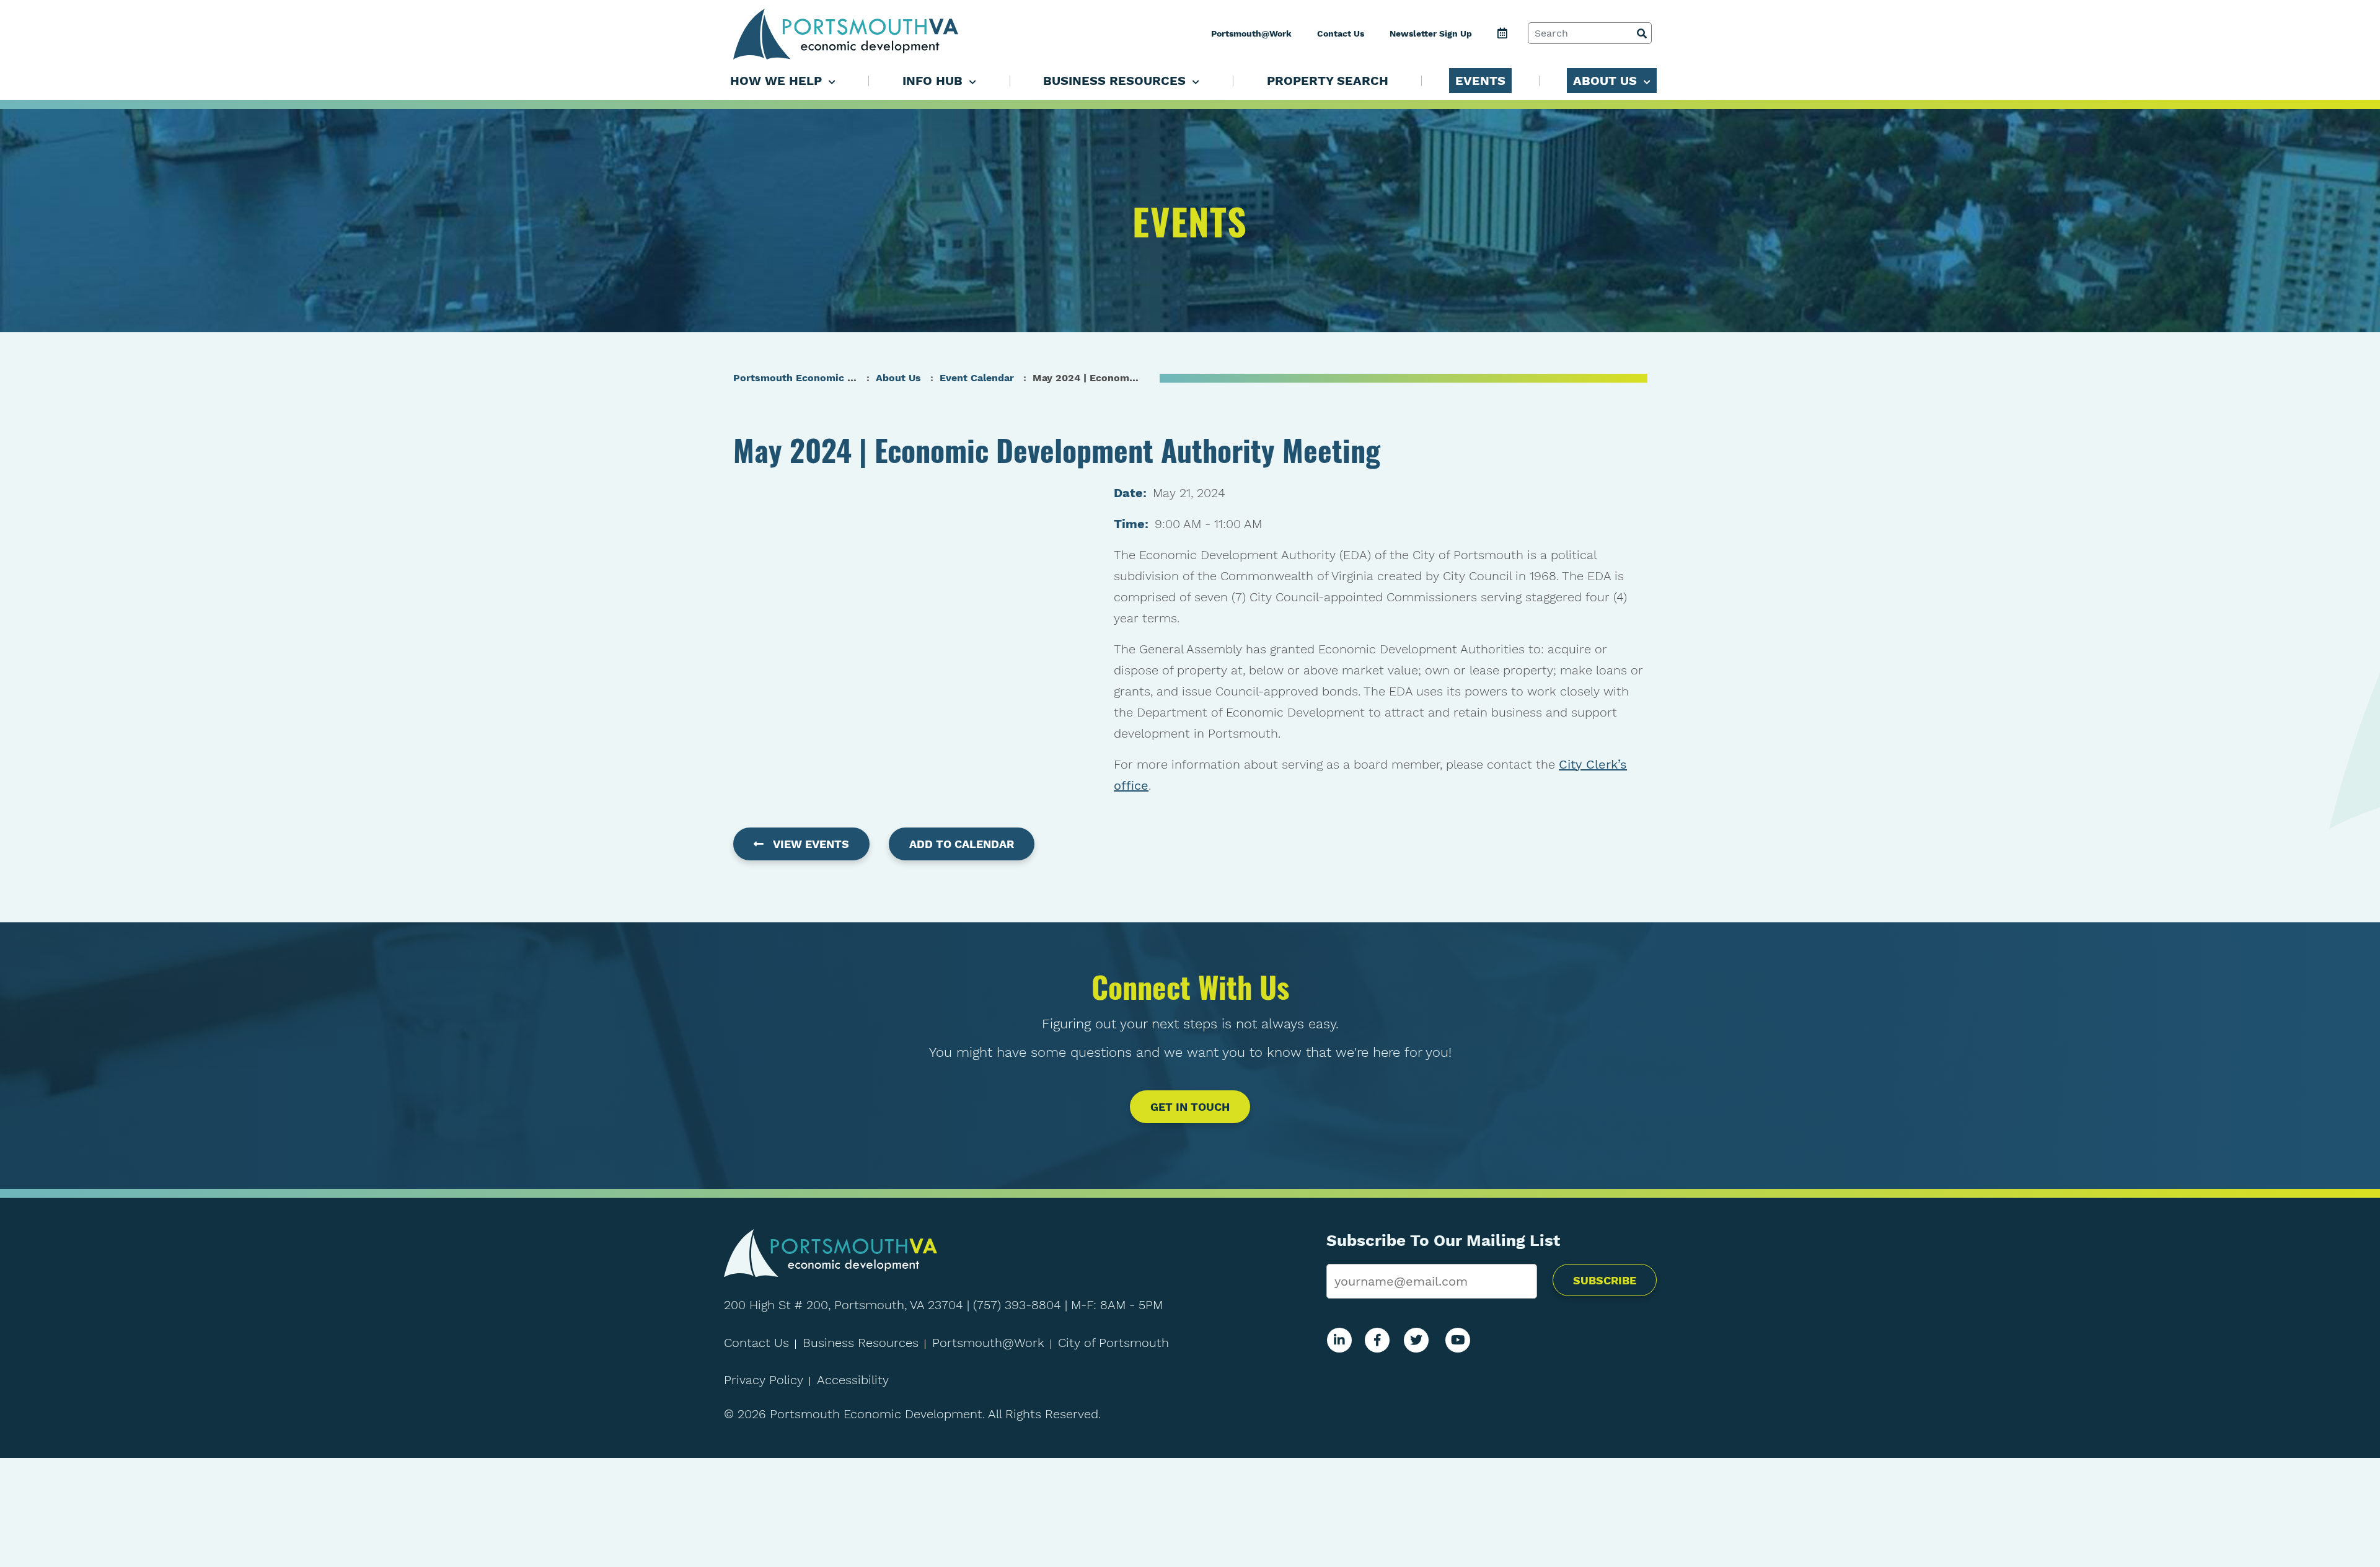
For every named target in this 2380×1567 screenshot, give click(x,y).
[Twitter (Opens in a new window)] (1416, 1340)
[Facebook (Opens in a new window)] (1377, 1340)
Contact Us (1341, 33)
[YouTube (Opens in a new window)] (1458, 1340)
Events (1480, 81)
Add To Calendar (962, 844)
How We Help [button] (778, 81)
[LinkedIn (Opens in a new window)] (1339, 1340)
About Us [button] (1607, 81)
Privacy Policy (764, 1380)
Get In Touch (1190, 1107)
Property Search (1328, 81)
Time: (1131, 524)
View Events (811, 844)
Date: (1130, 493)
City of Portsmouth (1113, 1343)
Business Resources (861, 1343)
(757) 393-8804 (1017, 1305)
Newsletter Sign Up (1431, 33)
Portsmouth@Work (1251, 33)
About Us (898, 378)
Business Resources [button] (1116, 81)
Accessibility (853, 1380)
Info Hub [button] (934, 81)
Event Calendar (977, 378)
